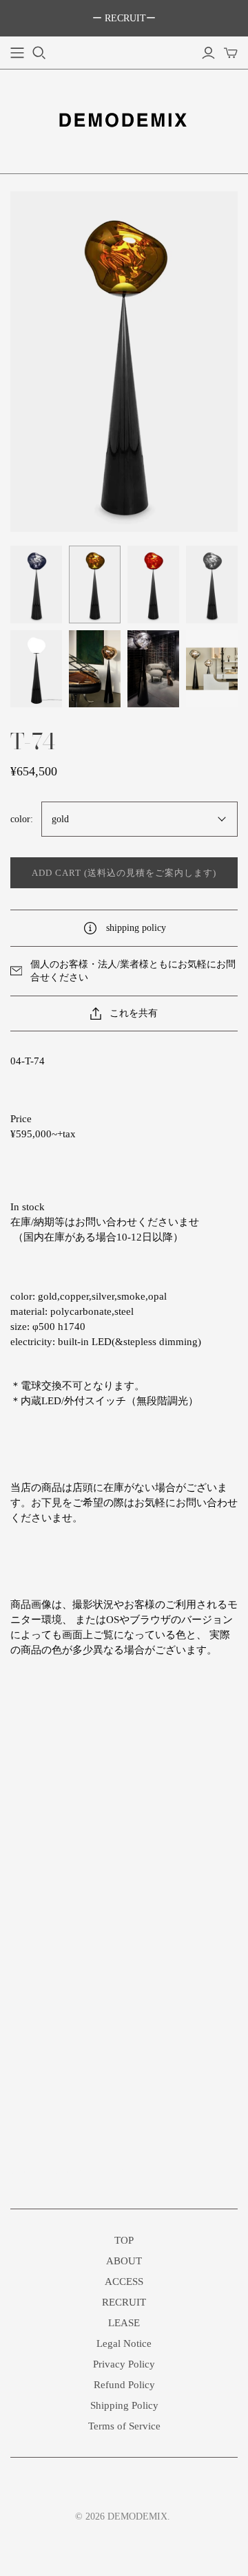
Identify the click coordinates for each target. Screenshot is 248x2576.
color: (22, 819)
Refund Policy (124, 2385)
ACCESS (124, 2282)
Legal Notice (124, 2343)
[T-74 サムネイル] (36, 584)
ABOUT (124, 2261)
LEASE (124, 2323)
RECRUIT (124, 2302)
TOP (124, 2240)
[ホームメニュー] (17, 53)
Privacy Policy (124, 2364)
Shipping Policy (124, 2405)
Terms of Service (124, 2426)
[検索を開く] (39, 53)
